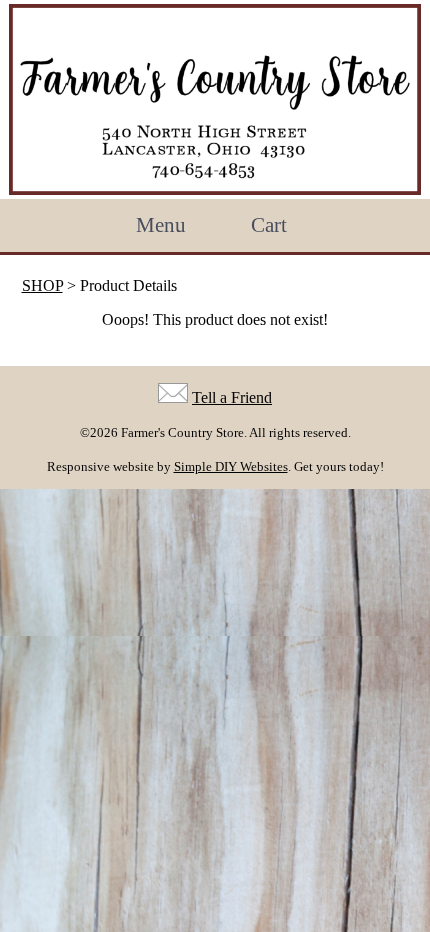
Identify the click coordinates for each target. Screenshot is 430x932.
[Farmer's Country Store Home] (214, 99)
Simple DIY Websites (231, 466)
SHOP (42, 285)
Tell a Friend (232, 397)
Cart (269, 225)
